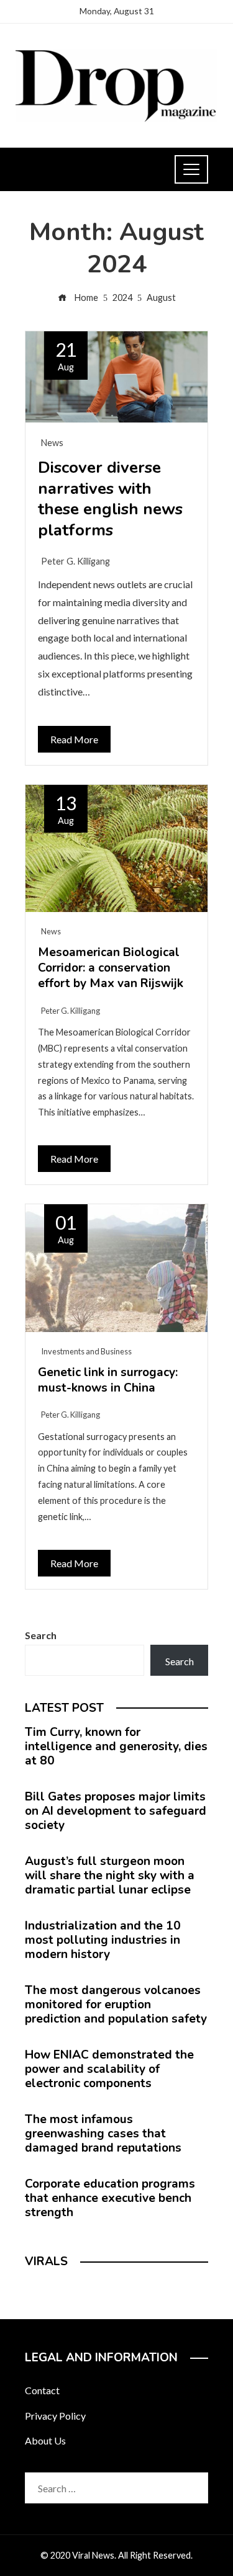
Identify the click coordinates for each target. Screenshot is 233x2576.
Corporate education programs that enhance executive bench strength (110, 2198)
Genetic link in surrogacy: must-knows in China (108, 1380)
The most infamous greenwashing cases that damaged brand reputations (103, 2134)
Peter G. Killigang (75, 561)
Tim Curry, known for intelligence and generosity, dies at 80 (116, 1746)
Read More (74, 739)
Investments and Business (86, 1351)
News (52, 443)
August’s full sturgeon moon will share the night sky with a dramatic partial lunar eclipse (110, 1876)
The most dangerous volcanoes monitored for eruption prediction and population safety (116, 2005)
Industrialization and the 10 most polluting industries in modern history (103, 1940)
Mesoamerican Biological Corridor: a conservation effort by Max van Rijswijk (111, 968)
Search (41, 1635)
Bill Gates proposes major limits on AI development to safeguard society (116, 1811)
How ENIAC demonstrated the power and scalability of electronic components (109, 2069)
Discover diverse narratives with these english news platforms (110, 499)
